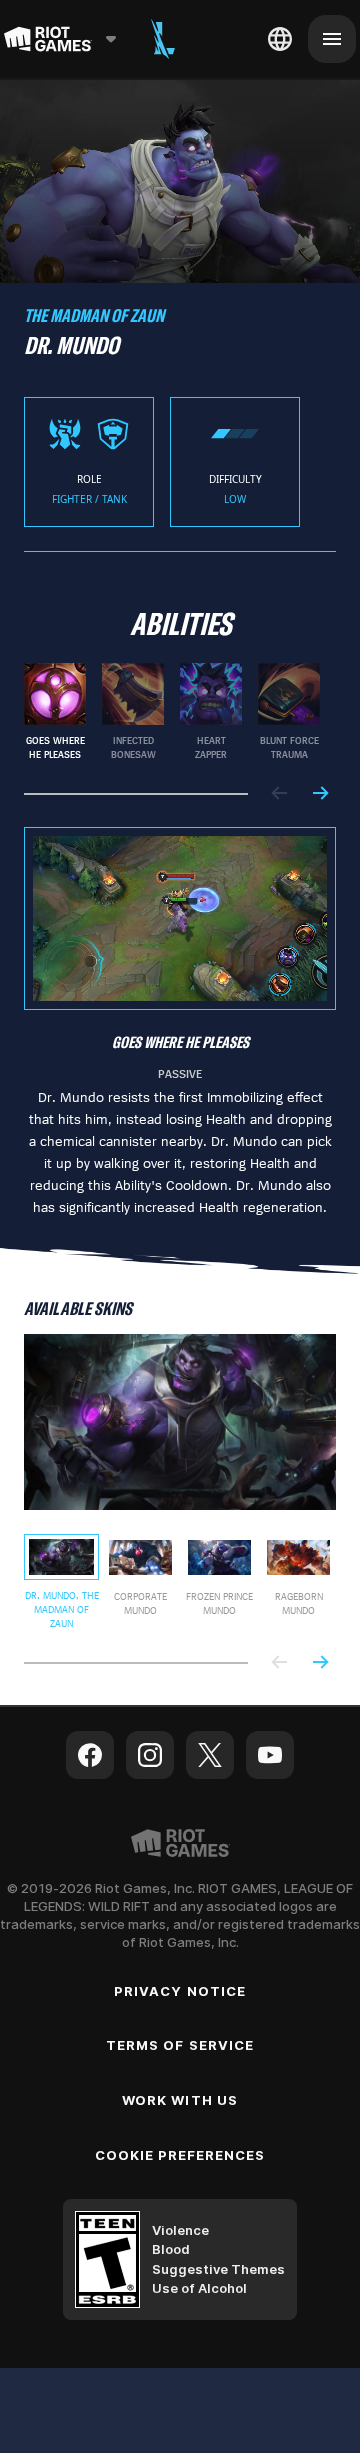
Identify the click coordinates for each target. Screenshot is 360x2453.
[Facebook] (90, 1755)
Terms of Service (180, 2045)
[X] (210, 1755)
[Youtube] (270, 1755)
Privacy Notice (180, 1991)
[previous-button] (280, 794)
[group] (172, 712)
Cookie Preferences (180, 2155)
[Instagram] (150, 1755)
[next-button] (320, 794)
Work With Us (179, 2100)
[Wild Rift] (163, 39)
